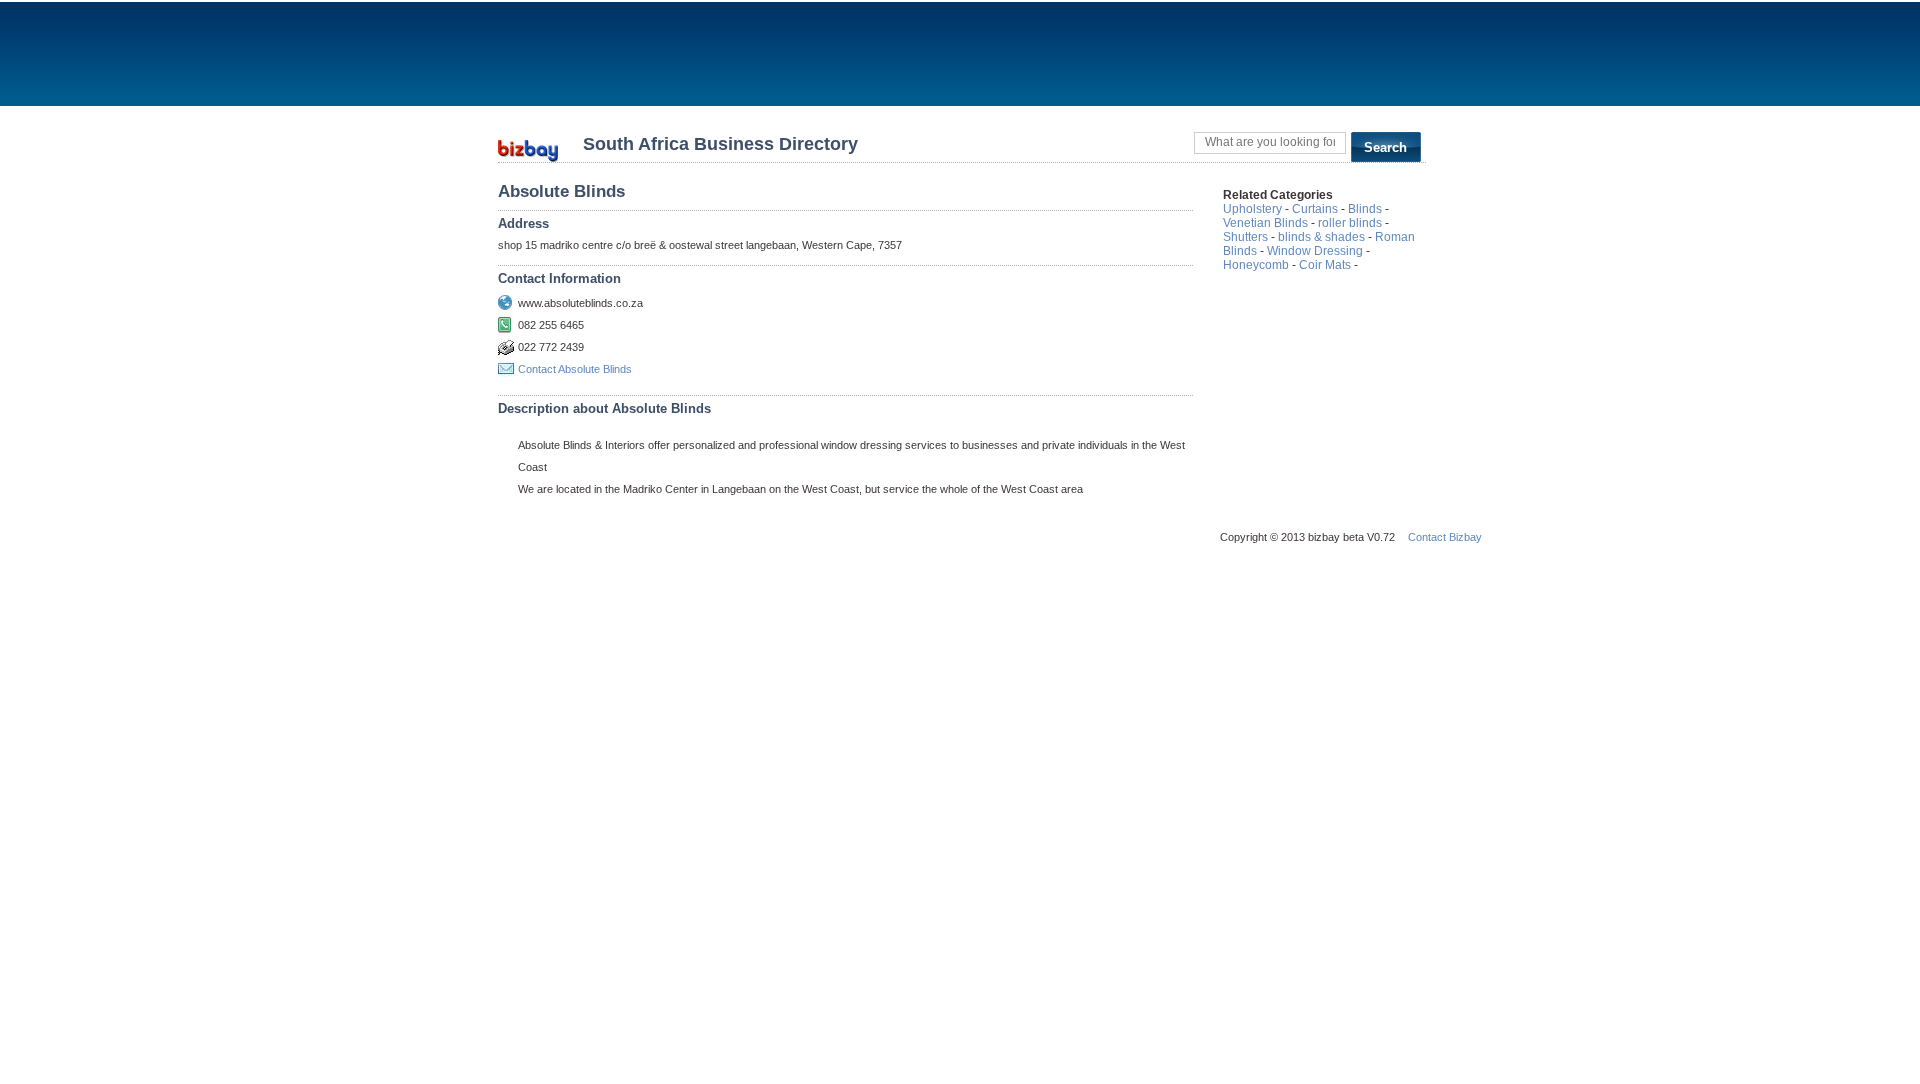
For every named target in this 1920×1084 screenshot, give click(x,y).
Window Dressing (1315, 251)
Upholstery (1252, 209)
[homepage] (528, 144)
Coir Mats (1325, 265)
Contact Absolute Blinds (575, 369)
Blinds (1365, 209)
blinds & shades (1321, 237)
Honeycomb (1256, 265)
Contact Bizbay (1445, 537)
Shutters (1245, 237)
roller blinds (1350, 223)
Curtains (1315, 209)
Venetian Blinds (1265, 223)
